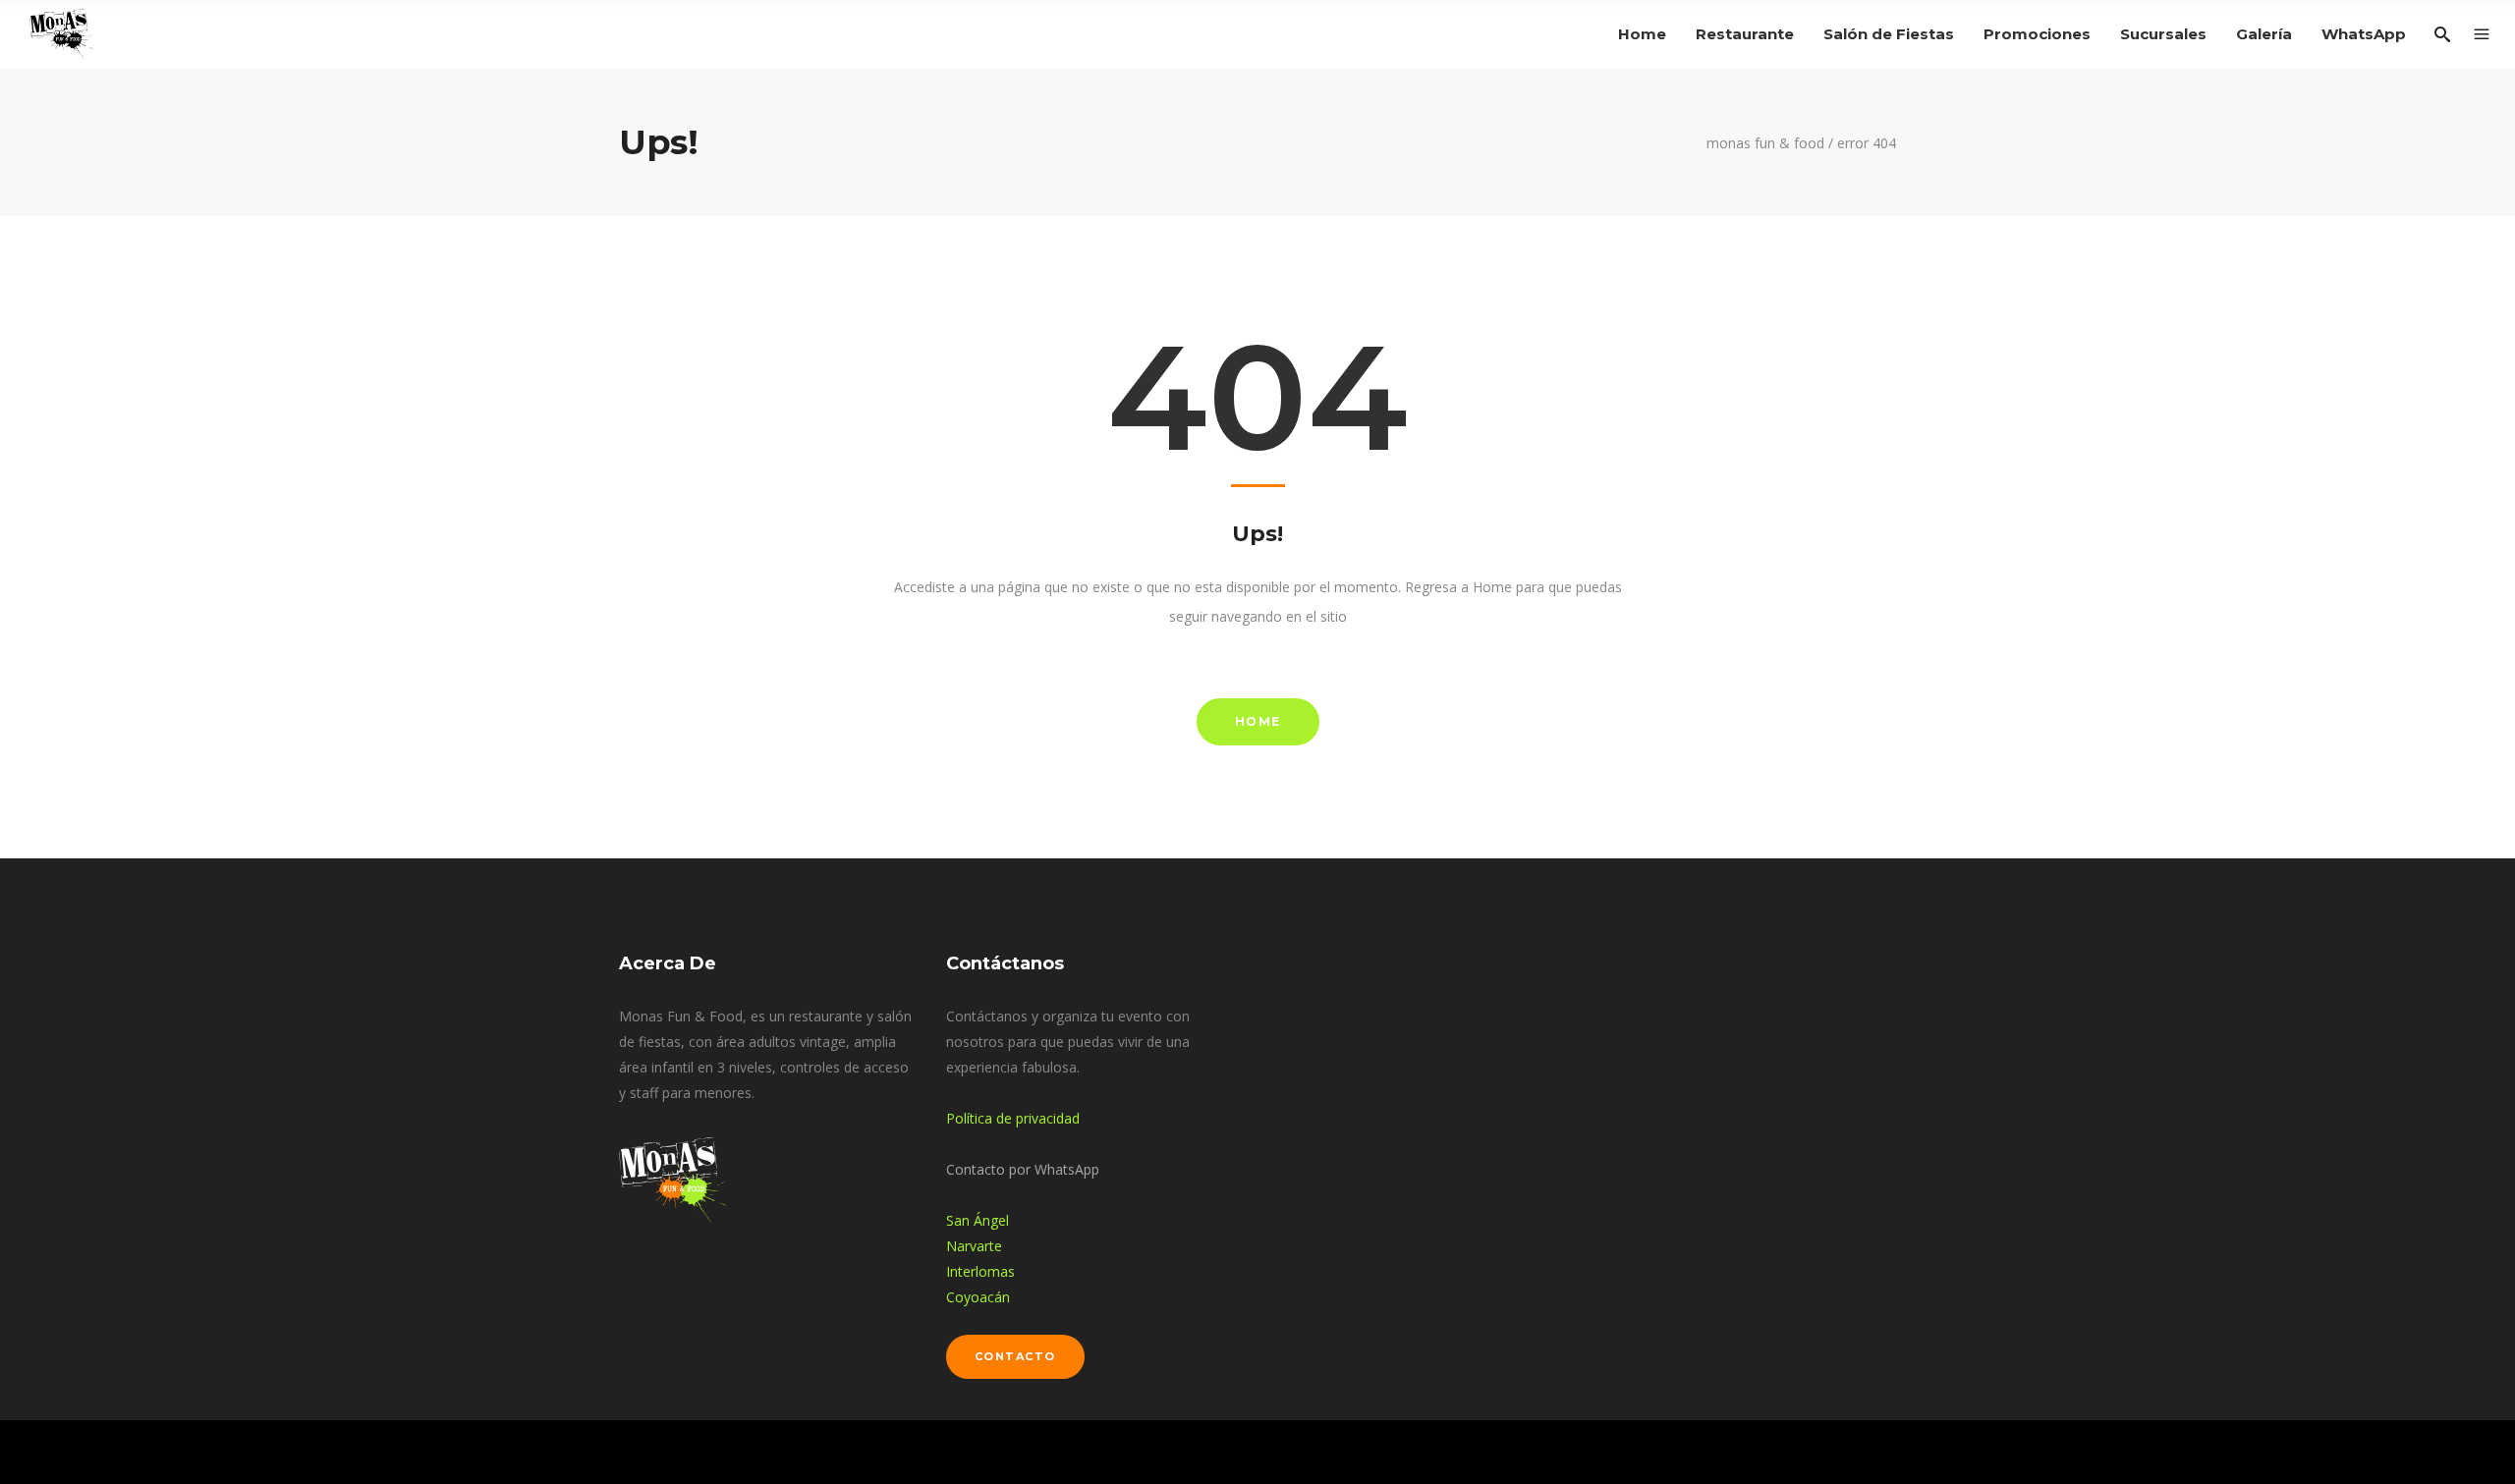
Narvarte (974, 1246)
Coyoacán (978, 1297)
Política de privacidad (1013, 1118)
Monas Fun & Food (1765, 143)
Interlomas (980, 1271)
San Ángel (978, 1220)
